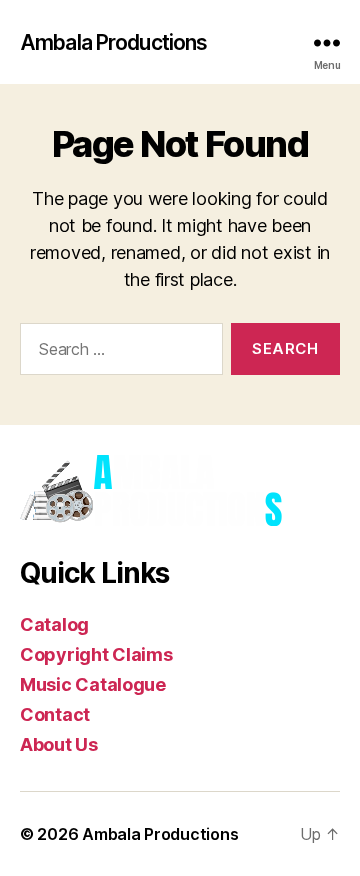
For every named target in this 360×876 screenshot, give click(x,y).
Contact (55, 714)
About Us (59, 744)
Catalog (54, 624)
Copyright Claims (96, 654)
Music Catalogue (93, 684)
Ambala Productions (113, 42)
